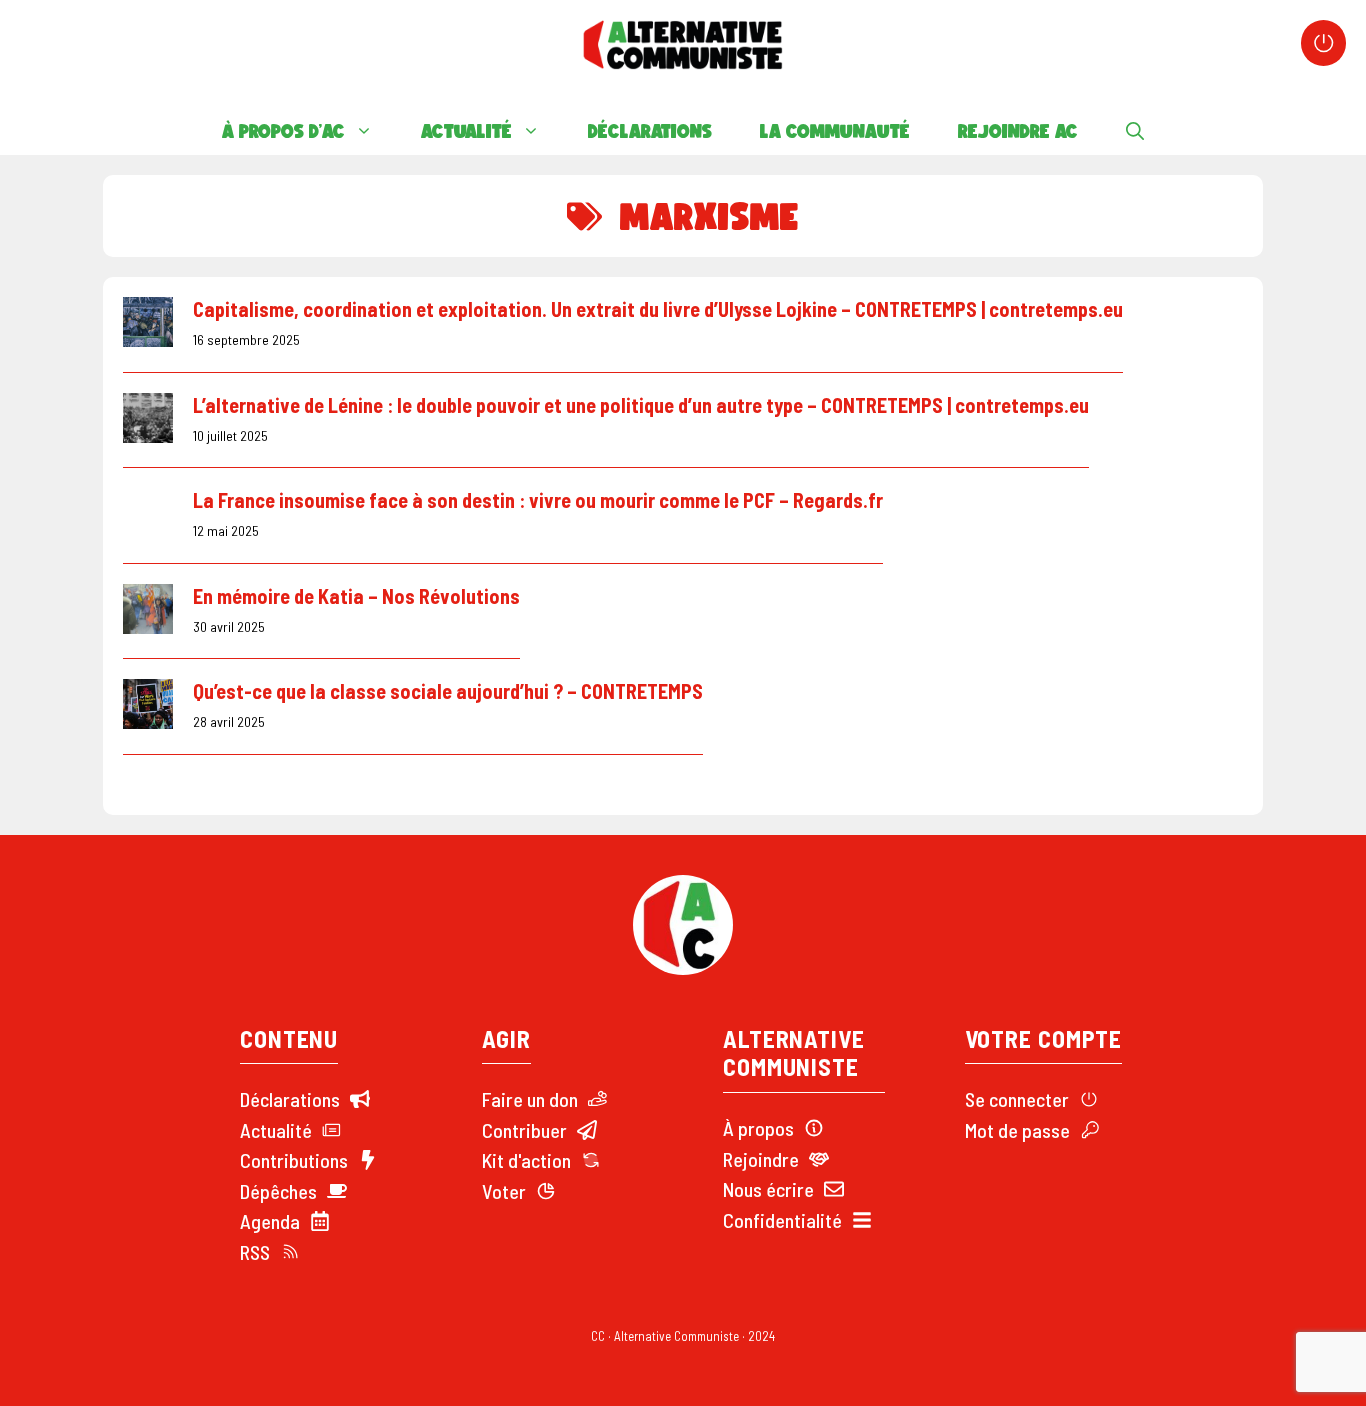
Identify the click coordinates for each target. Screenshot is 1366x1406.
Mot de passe (1017, 1130)
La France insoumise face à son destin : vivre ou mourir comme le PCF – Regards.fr (538, 500)
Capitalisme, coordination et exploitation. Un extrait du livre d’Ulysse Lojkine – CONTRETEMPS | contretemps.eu (658, 309)
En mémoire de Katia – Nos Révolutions (356, 596)
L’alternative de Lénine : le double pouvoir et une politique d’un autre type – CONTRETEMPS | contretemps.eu (641, 405)
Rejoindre (761, 1159)
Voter (504, 1191)
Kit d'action (526, 1160)
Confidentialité (782, 1220)
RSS (255, 1252)
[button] (1135, 131)
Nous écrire (768, 1189)
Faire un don (530, 1099)
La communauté (835, 131)
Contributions (294, 1160)
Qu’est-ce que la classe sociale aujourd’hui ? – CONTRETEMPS (448, 691)
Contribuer (524, 1130)
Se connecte (1013, 1099)
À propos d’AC (283, 131)
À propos (758, 1128)
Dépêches (278, 1191)
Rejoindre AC (1018, 131)
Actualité (466, 131)
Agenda (270, 1221)
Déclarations (650, 131)
